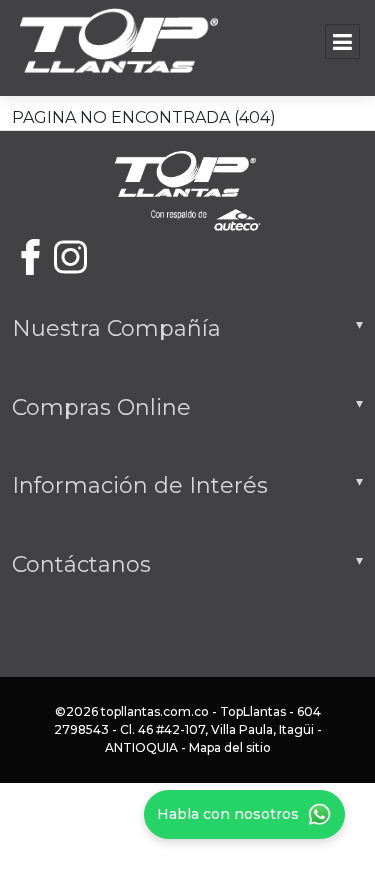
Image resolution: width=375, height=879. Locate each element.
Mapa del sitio (230, 747)
